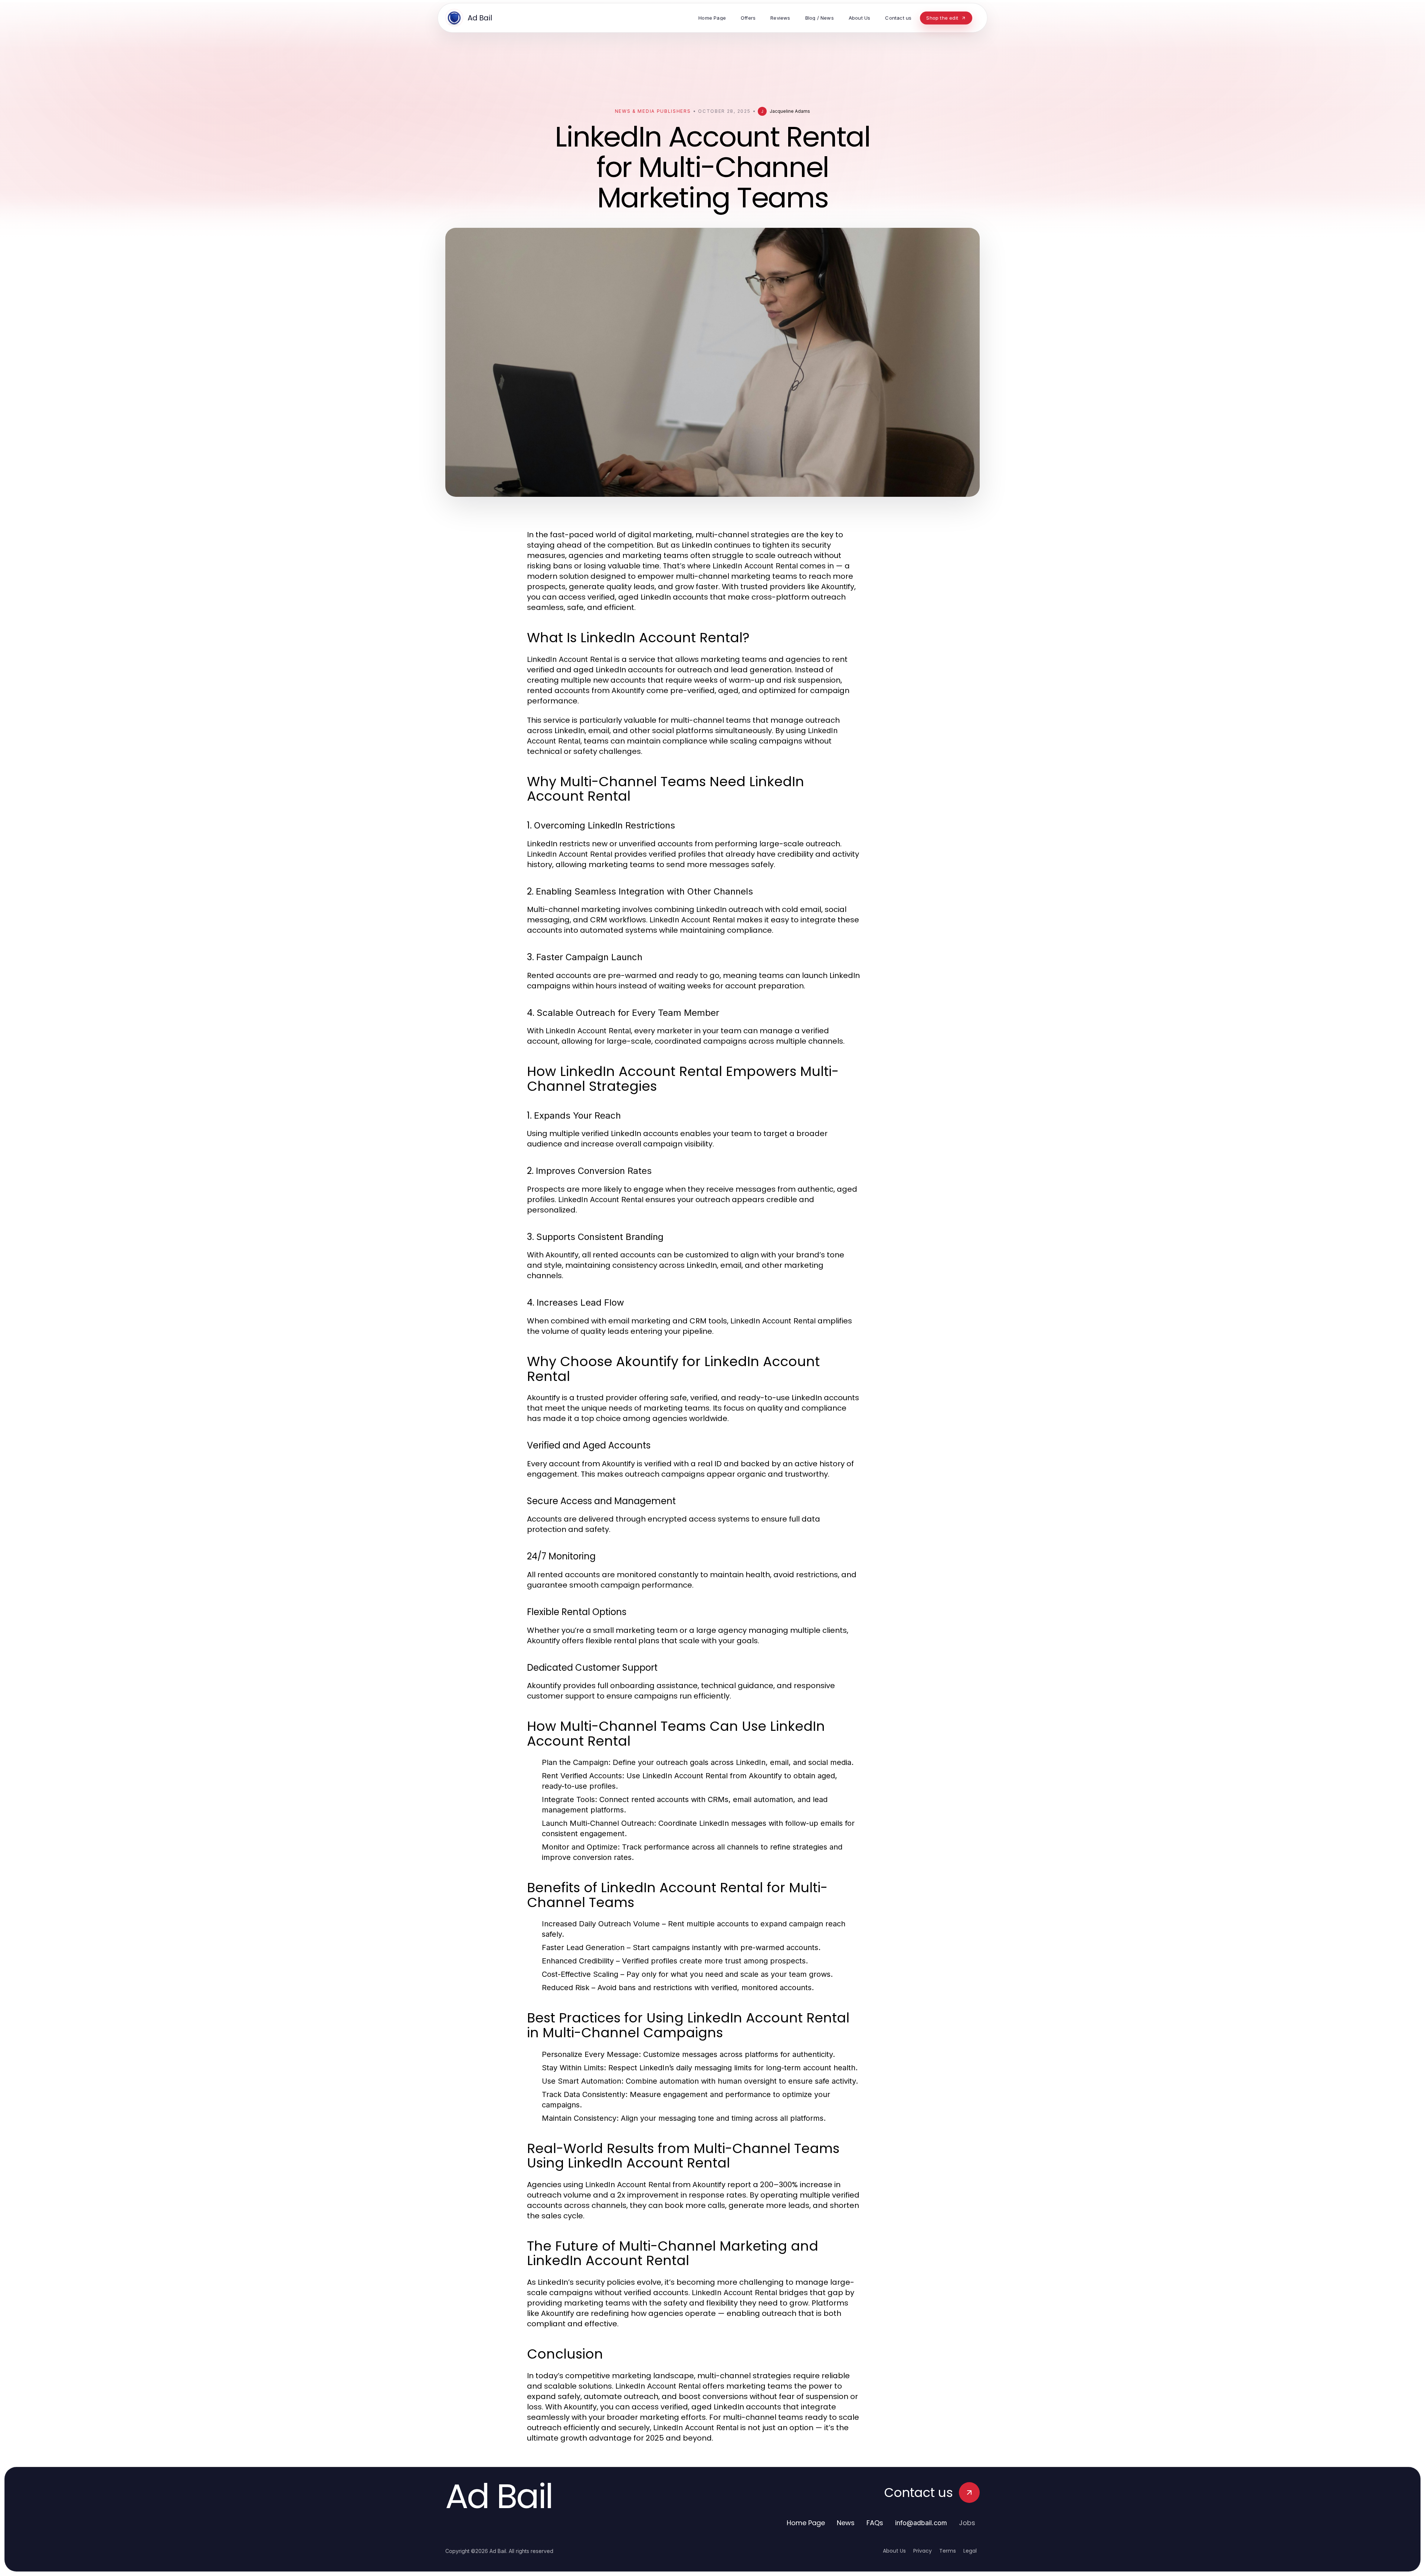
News (846, 2523)
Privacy (923, 2551)
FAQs (875, 2523)
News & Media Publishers (653, 111)
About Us (894, 2551)
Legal (970, 2551)
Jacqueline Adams (790, 111)
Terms (948, 2551)
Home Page (806, 2523)
